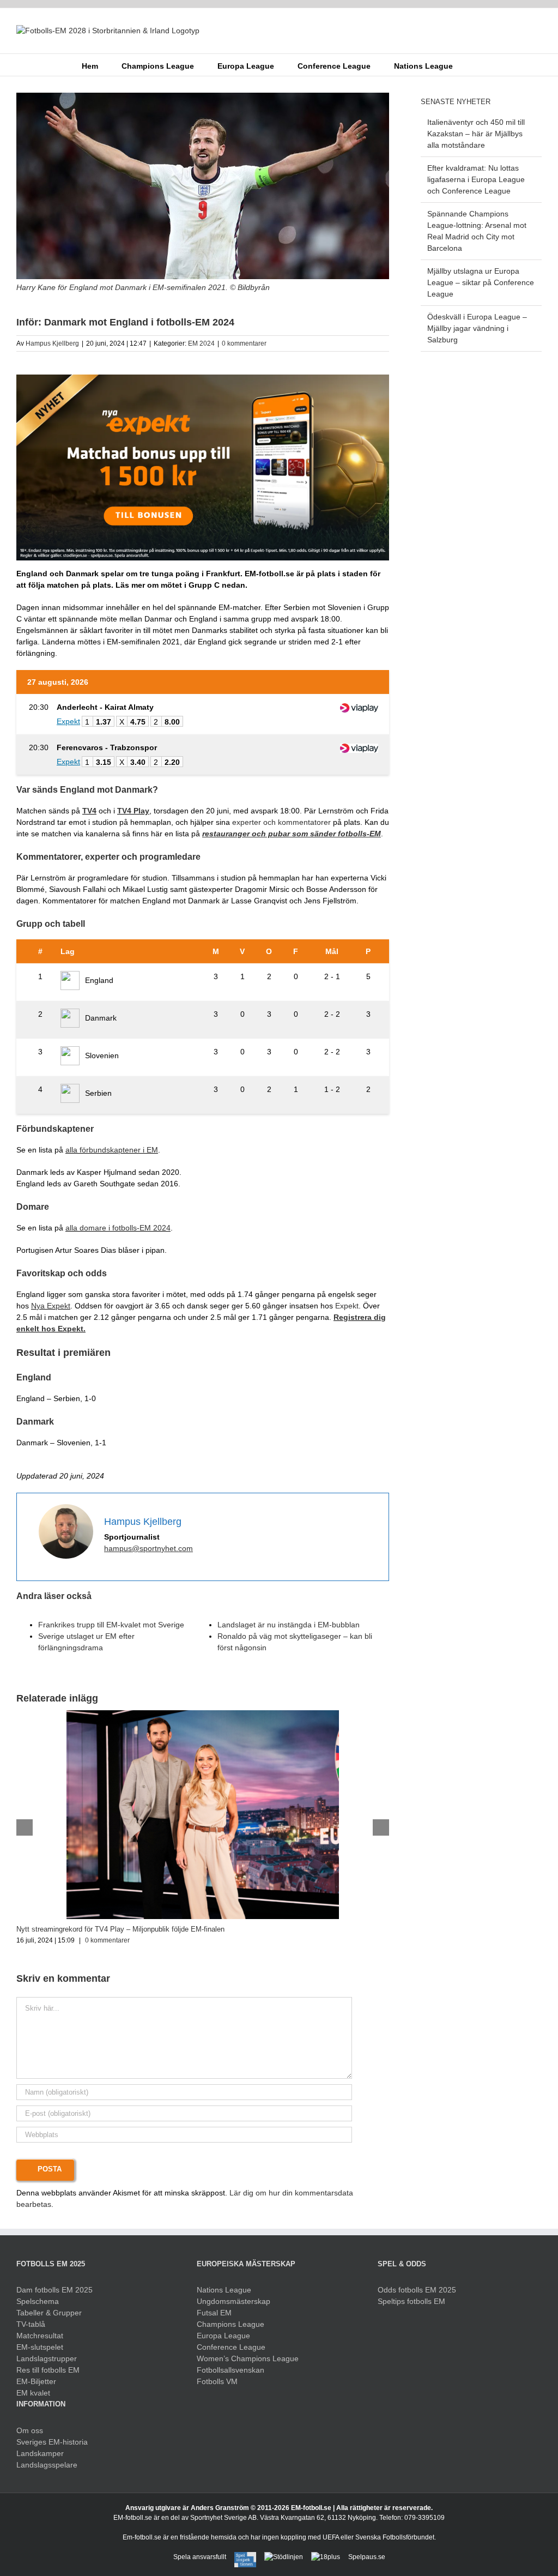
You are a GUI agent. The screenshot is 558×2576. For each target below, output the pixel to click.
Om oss (30, 2430)
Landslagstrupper (47, 2358)
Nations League (224, 2290)
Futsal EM (214, 2313)
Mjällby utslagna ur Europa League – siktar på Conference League (481, 282)
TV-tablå (31, 2324)
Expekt (347, 1306)
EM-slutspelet (40, 2347)
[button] (469, 65)
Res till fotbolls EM (48, 2370)
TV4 (89, 811)
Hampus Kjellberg (52, 343)
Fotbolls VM (217, 2381)
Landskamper (40, 2453)
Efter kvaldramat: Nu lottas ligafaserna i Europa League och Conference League (476, 179)
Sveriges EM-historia (52, 2442)
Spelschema (38, 2301)
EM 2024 (201, 343)
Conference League (231, 2347)
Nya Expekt (51, 1306)
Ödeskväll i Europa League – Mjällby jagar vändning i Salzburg (477, 328)
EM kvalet (33, 2393)
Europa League (223, 2336)
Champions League (231, 2324)
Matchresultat (40, 2336)
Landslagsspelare (47, 2465)
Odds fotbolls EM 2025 (417, 2290)
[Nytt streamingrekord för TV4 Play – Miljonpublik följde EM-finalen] (203, 1715)
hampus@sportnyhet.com (148, 1548)
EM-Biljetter (36, 2381)
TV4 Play (133, 811)
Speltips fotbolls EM (411, 2301)
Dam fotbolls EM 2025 (54, 2290)
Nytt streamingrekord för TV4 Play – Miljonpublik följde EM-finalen (120, 1929)
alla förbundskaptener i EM (112, 1150)
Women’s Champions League (248, 2358)
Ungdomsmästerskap (233, 2301)
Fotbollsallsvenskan (231, 2370)
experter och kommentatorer (281, 822)
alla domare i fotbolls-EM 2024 (118, 1228)
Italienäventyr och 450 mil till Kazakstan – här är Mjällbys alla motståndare (476, 134)
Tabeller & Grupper (49, 2313)
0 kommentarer (244, 343)
